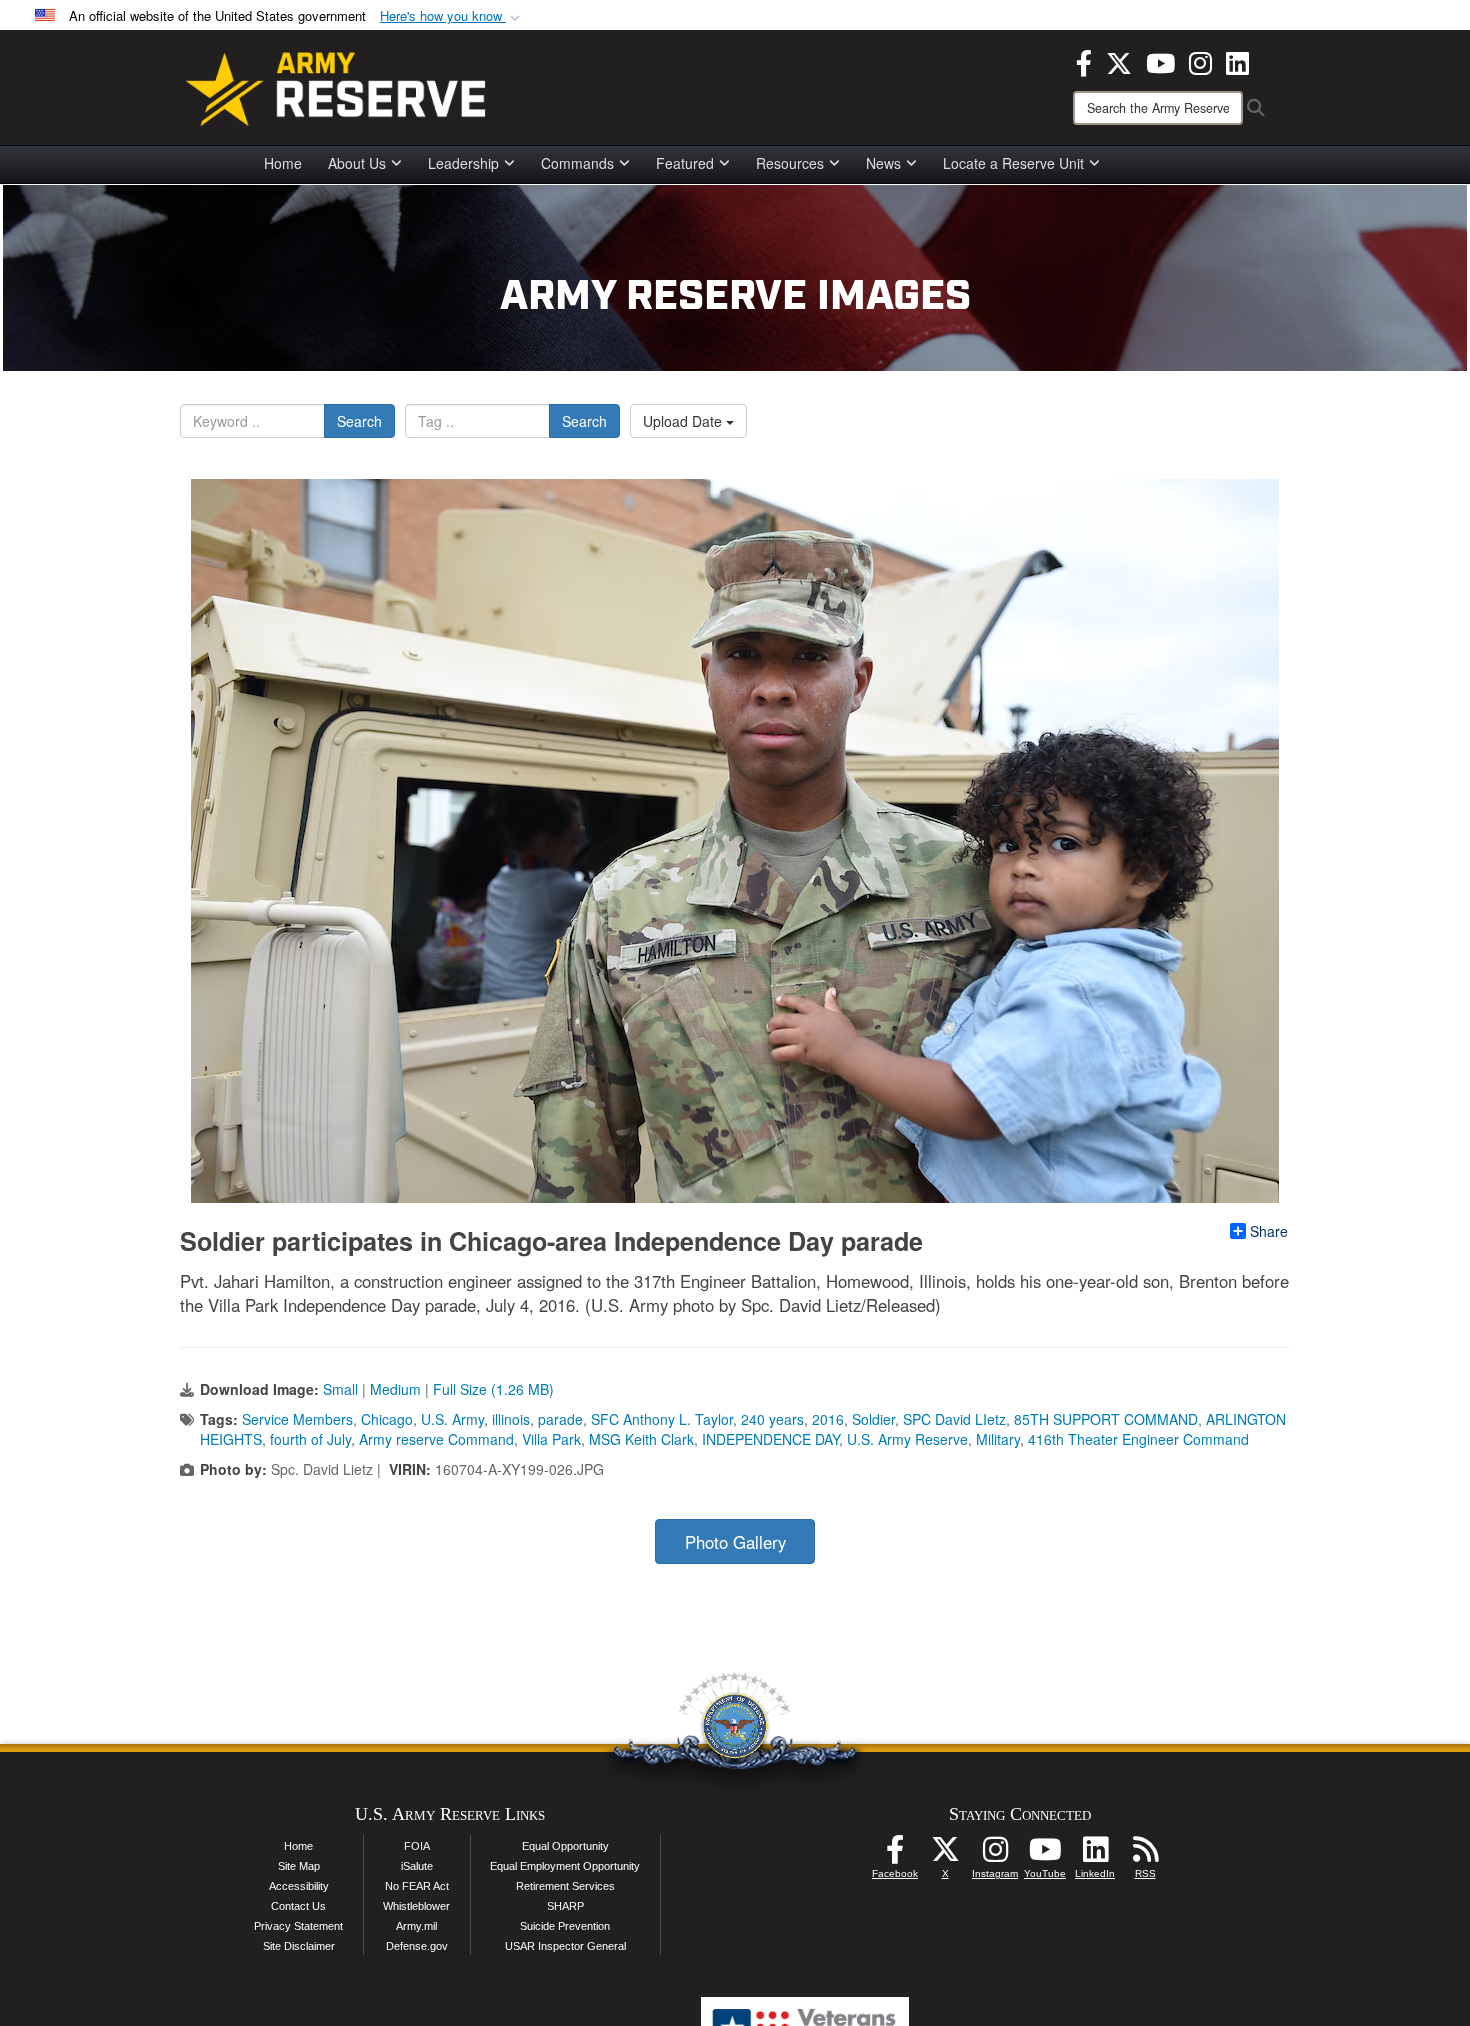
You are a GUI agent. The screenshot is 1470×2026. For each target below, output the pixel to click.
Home (283, 163)
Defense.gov (417, 1946)
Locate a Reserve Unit (1013, 163)
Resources (790, 163)
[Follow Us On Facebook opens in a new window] (895, 1855)
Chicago (387, 1419)
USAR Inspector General (565, 1946)
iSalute (417, 1866)
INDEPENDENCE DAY (770, 1439)
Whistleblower (416, 1906)
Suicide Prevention (565, 1926)
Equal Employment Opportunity (565, 1866)
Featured (685, 163)
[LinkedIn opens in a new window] (1237, 61)
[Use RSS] (1145, 1855)
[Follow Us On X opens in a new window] (945, 1855)
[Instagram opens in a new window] (1200, 61)
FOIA (417, 1846)
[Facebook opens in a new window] (1084, 61)
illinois (511, 1419)
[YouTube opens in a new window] (1160, 61)
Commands (577, 163)
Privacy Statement (298, 1926)
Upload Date (684, 421)
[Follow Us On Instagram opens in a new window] (995, 1855)
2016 (828, 1419)
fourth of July (310, 1439)
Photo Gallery (735, 1542)
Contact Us (298, 1906)
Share (1269, 1231)
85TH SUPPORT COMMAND (1106, 1419)
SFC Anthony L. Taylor (662, 1419)
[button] (452, 16)
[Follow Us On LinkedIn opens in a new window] (1095, 1855)
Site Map (299, 1866)
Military (998, 1439)
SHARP (565, 1906)
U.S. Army (452, 1419)
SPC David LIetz (954, 1419)
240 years (772, 1419)
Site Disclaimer (299, 1946)
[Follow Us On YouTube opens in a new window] (1045, 1855)
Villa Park (551, 1439)
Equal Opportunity (565, 1846)
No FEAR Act (417, 1886)
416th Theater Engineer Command (1138, 1439)
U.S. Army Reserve (907, 1439)
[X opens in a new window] (1119, 61)
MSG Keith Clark (641, 1439)
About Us (357, 163)
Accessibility (299, 1886)
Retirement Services (565, 1886)
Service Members (297, 1419)
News (883, 163)
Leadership (463, 163)
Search (359, 421)
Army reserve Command (436, 1439)
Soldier (873, 1419)
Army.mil (416, 1926)
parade (560, 1419)
